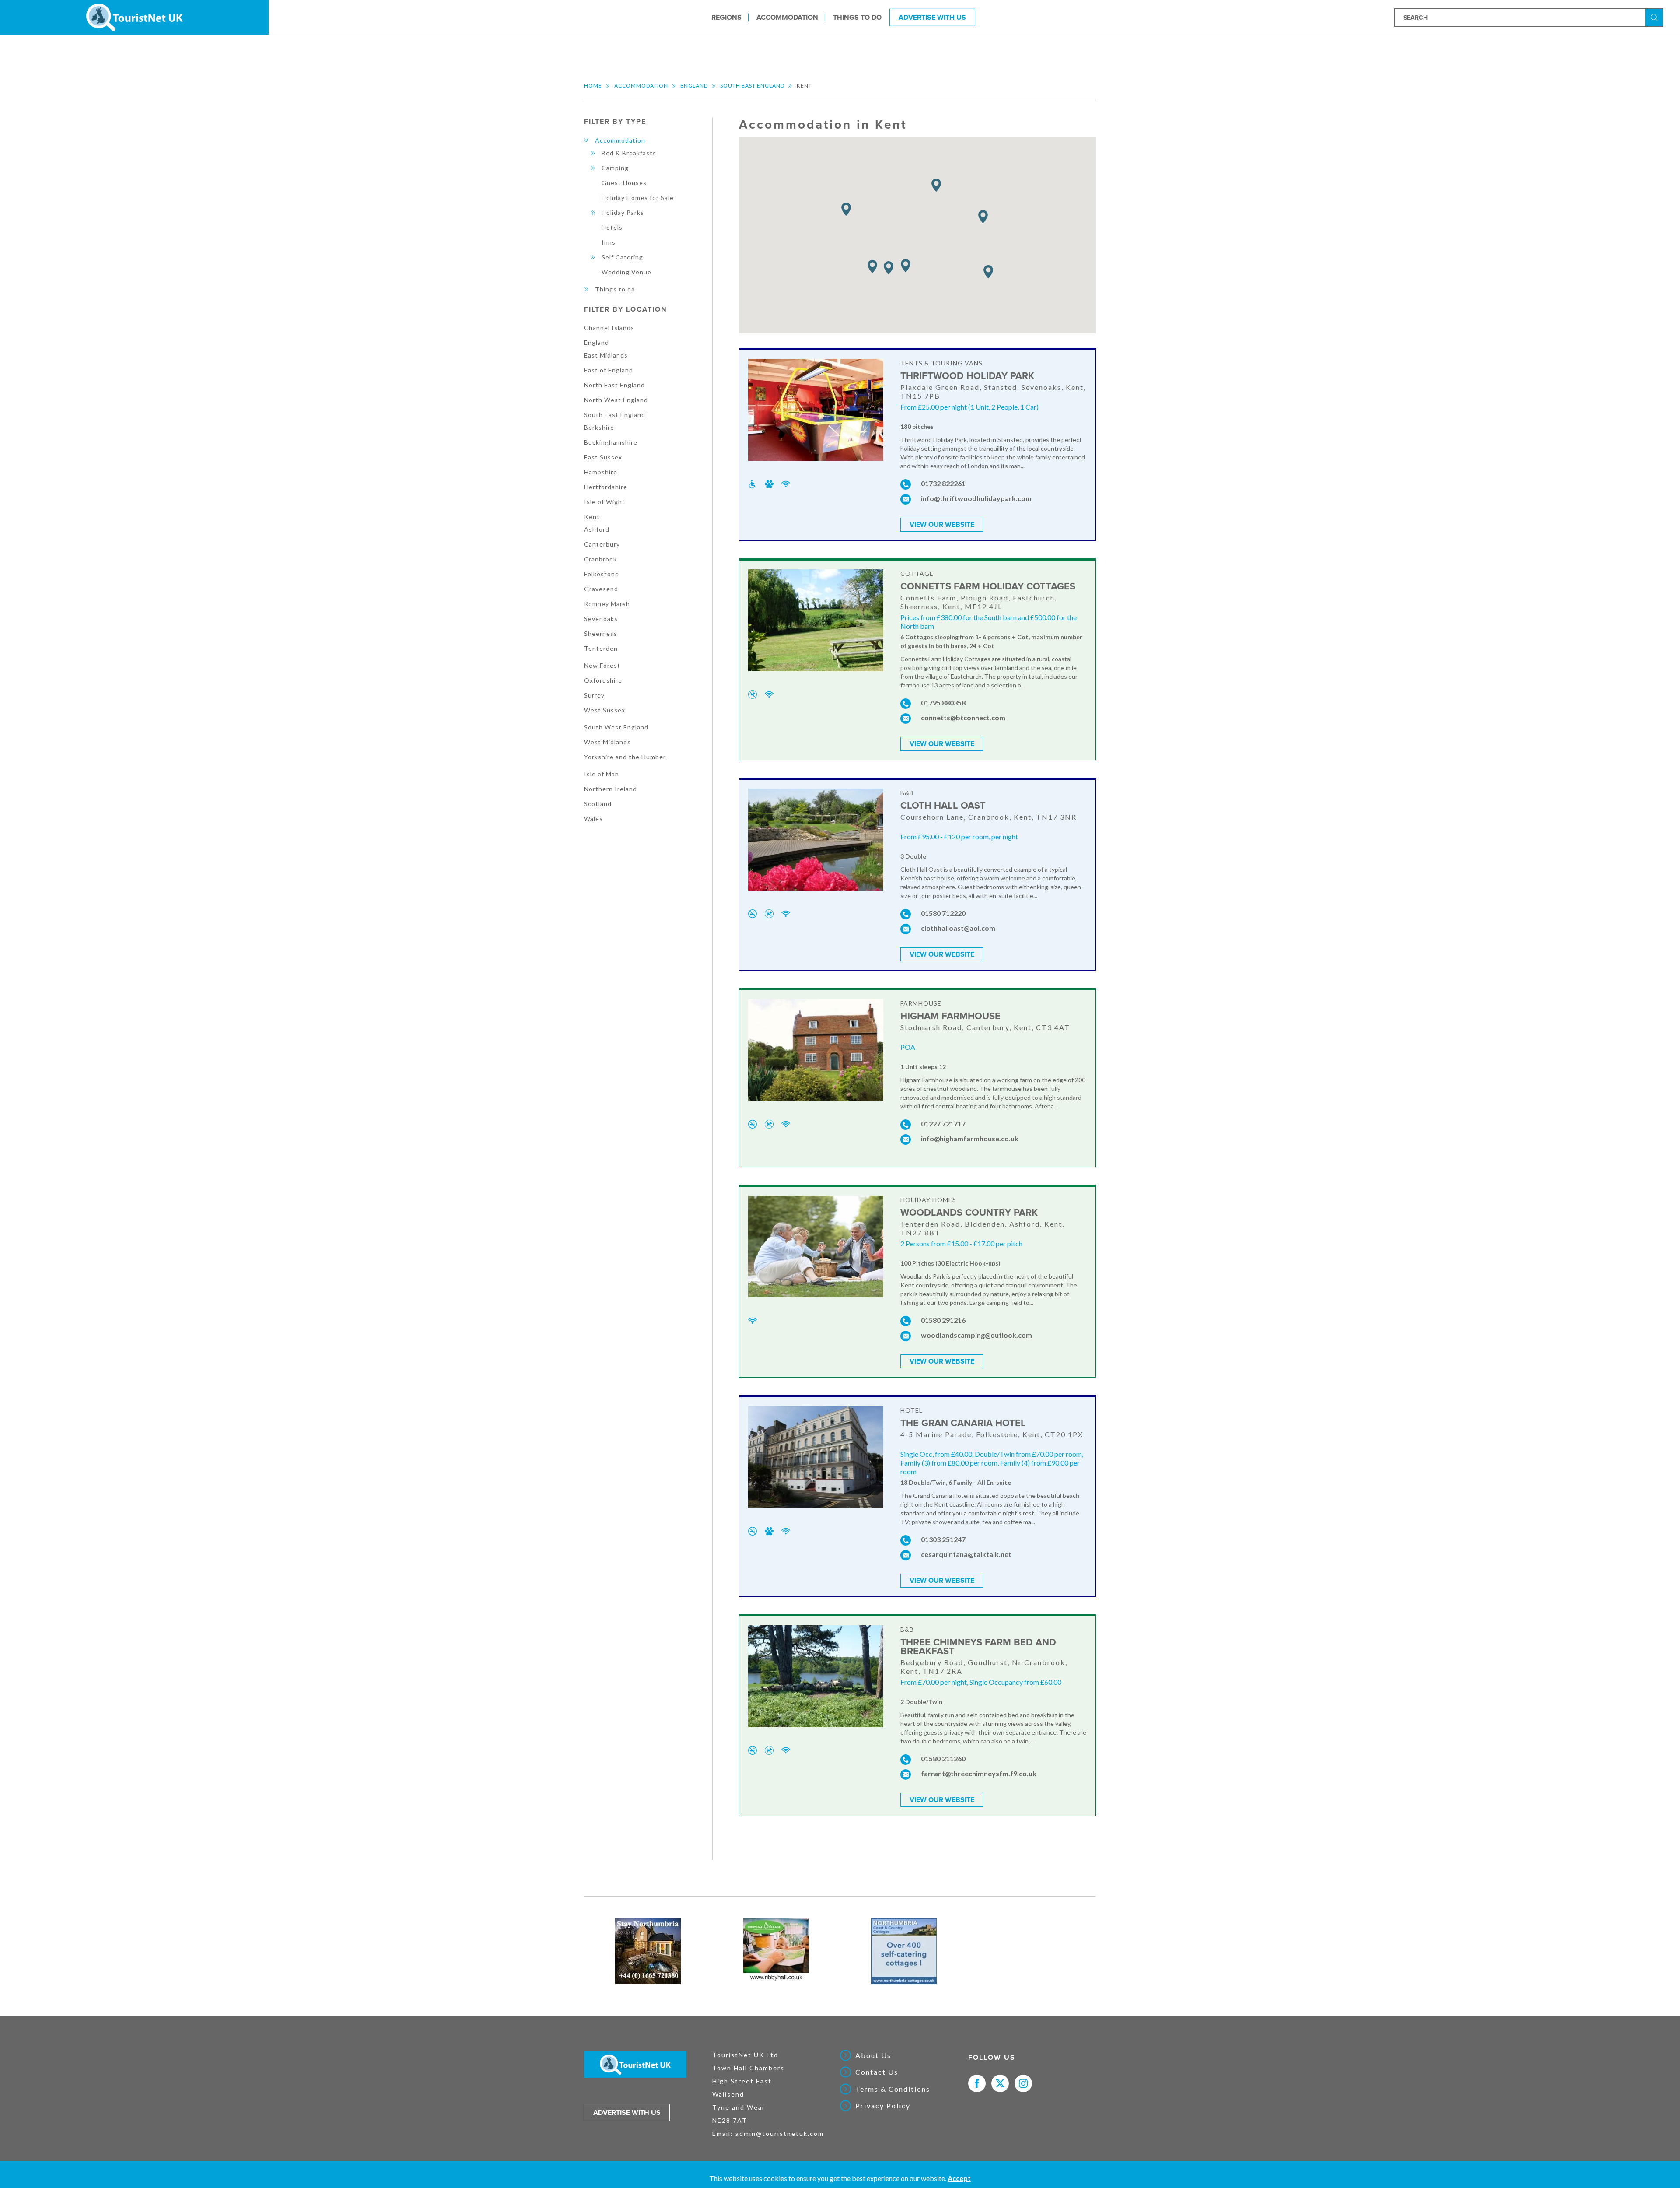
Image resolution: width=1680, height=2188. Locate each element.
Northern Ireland (611, 789)
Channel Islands (609, 328)
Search (1655, 17)
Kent (592, 517)
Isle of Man (602, 774)
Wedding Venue (626, 272)
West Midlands (607, 742)
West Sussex (605, 710)
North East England (614, 385)
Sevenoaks (601, 619)
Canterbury (602, 544)
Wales (593, 819)
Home (593, 86)
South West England (616, 727)
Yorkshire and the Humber (625, 757)
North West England (616, 400)
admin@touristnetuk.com (780, 2134)
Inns (609, 242)
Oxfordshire (603, 680)
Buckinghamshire (611, 442)
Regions (726, 17)
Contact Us (877, 2072)
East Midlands (606, 355)
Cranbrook (600, 559)
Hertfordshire (606, 487)
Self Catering (622, 257)
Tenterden (601, 648)
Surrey (594, 695)
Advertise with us (627, 2113)
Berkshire (599, 427)
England (694, 86)
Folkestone (602, 574)
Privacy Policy (883, 2106)
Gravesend (601, 589)
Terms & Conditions (893, 2089)
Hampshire (601, 472)
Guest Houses (624, 183)
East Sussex (603, 457)
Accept (959, 2178)
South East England (752, 86)
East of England (609, 370)
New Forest (602, 665)
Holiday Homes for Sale (638, 198)
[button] (846, 209)
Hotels (612, 227)
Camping (615, 168)
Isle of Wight (605, 502)
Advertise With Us (932, 17)
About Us (873, 2055)
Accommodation (787, 17)
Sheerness (601, 633)
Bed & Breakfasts (629, 153)
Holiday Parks (623, 212)
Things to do (857, 17)
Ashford (597, 529)
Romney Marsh (607, 604)
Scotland (598, 804)
